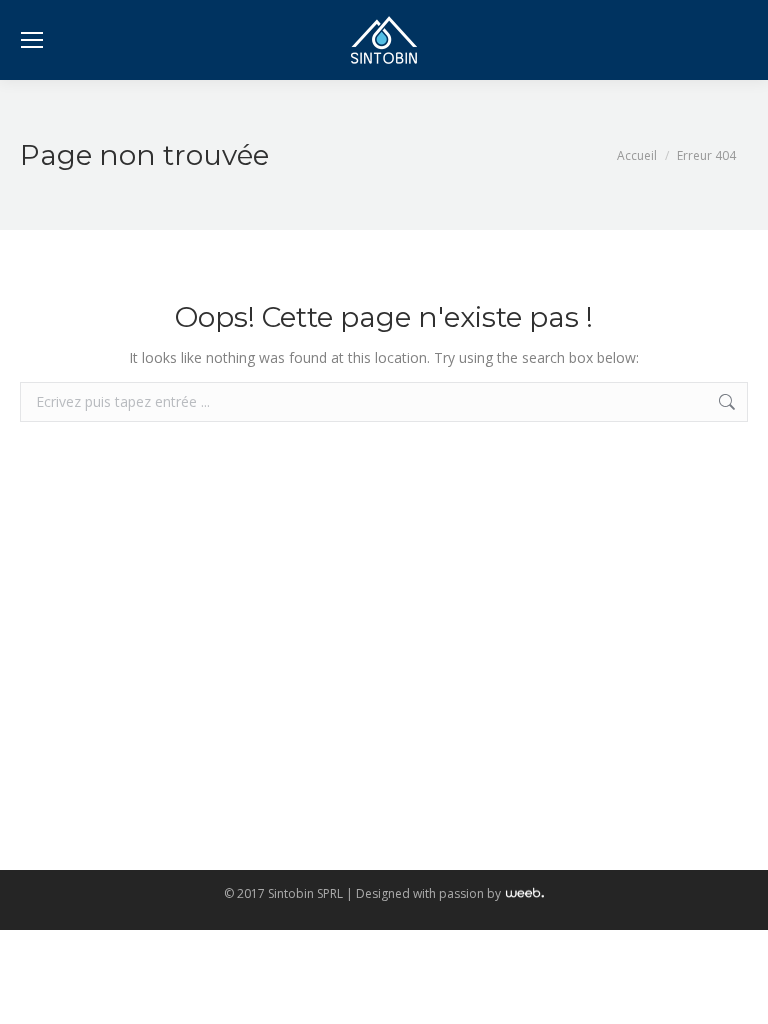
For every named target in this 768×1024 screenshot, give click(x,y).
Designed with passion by (430, 893)
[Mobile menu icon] (32, 40)
